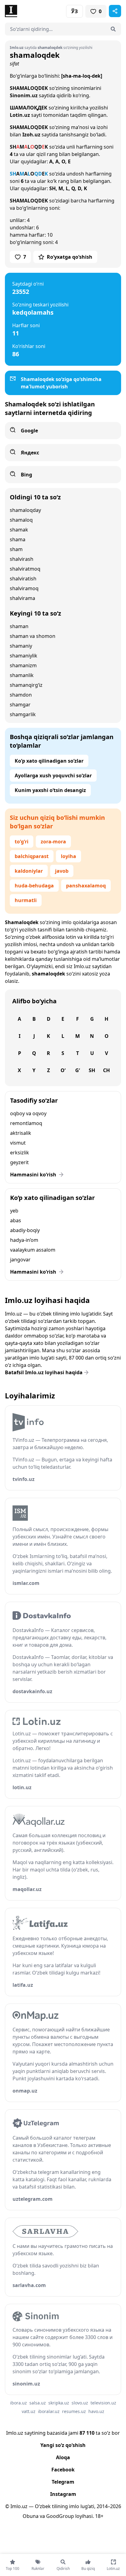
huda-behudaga (34, 886)
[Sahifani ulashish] (115, 11)
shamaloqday (25, 510)
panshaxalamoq (86, 886)
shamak (19, 530)
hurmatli (26, 900)
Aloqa (63, 2457)
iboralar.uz (49, 2411)
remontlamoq (26, 1123)
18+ (99, 2516)
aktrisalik (21, 1133)
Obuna (31, 2516)
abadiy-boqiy (25, 1230)
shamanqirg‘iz (26, 685)
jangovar (20, 1260)
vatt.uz (29, 2411)
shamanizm (23, 665)
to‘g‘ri (22, 842)
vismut (18, 1143)
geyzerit (19, 1162)
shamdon (21, 695)
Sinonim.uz (24, 95)
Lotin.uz (20, 115)
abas (16, 1220)
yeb (14, 1211)
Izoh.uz (31, 135)
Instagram (63, 2494)
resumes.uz (74, 2411)
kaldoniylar (29, 871)
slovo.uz (80, 2403)
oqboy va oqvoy (28, 1113)
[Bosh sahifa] (34, 11)
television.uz (103, 2403)
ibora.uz (19, 2403)
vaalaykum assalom (33, 1250)
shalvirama (22, 598)
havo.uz (96, 2411)
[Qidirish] (113, 29)
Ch (106, 1070)
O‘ (63, 1070)
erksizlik (20, 1153)
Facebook (63, 2470)
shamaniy (21, 646)
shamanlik (22, 675)
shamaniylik (24, 656)
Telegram (63, 2482)
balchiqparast (32, 856)
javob (62, 871)
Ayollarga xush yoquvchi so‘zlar (53, 775)
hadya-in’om (24, 1240)
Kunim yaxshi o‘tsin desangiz (50, 790)
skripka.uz (59, 2403)
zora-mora (53, 842)
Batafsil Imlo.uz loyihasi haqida (44, 1372)
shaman (19, 626)
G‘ (78, 1070)
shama (18, 539)
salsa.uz (38, 2403)
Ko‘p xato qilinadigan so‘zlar (49, 761)
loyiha (69, 856)
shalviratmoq (25, 569)
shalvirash (22, 559)
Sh (92, 1070)
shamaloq (21, 520)
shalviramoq (24, 588)
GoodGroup (60, 2516)
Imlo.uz (82, 966)
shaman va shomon (33, 636)
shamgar (20, 705)
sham (16, 549)
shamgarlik (23, 714)
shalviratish (23, 579)
